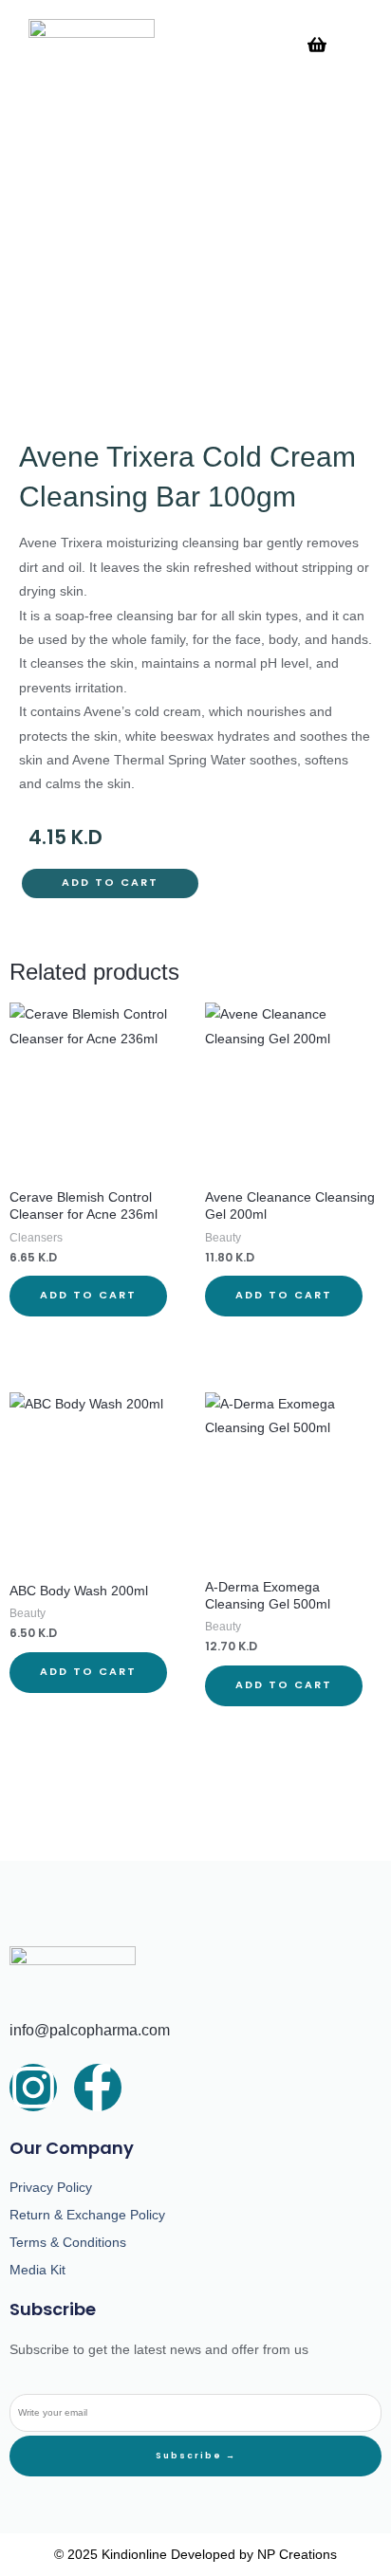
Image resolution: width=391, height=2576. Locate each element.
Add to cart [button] (88, 1295)
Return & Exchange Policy (87, 2215)
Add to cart (110, 883)
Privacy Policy (51, 2187)
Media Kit (37, 2270)
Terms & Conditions (68, 2242)
